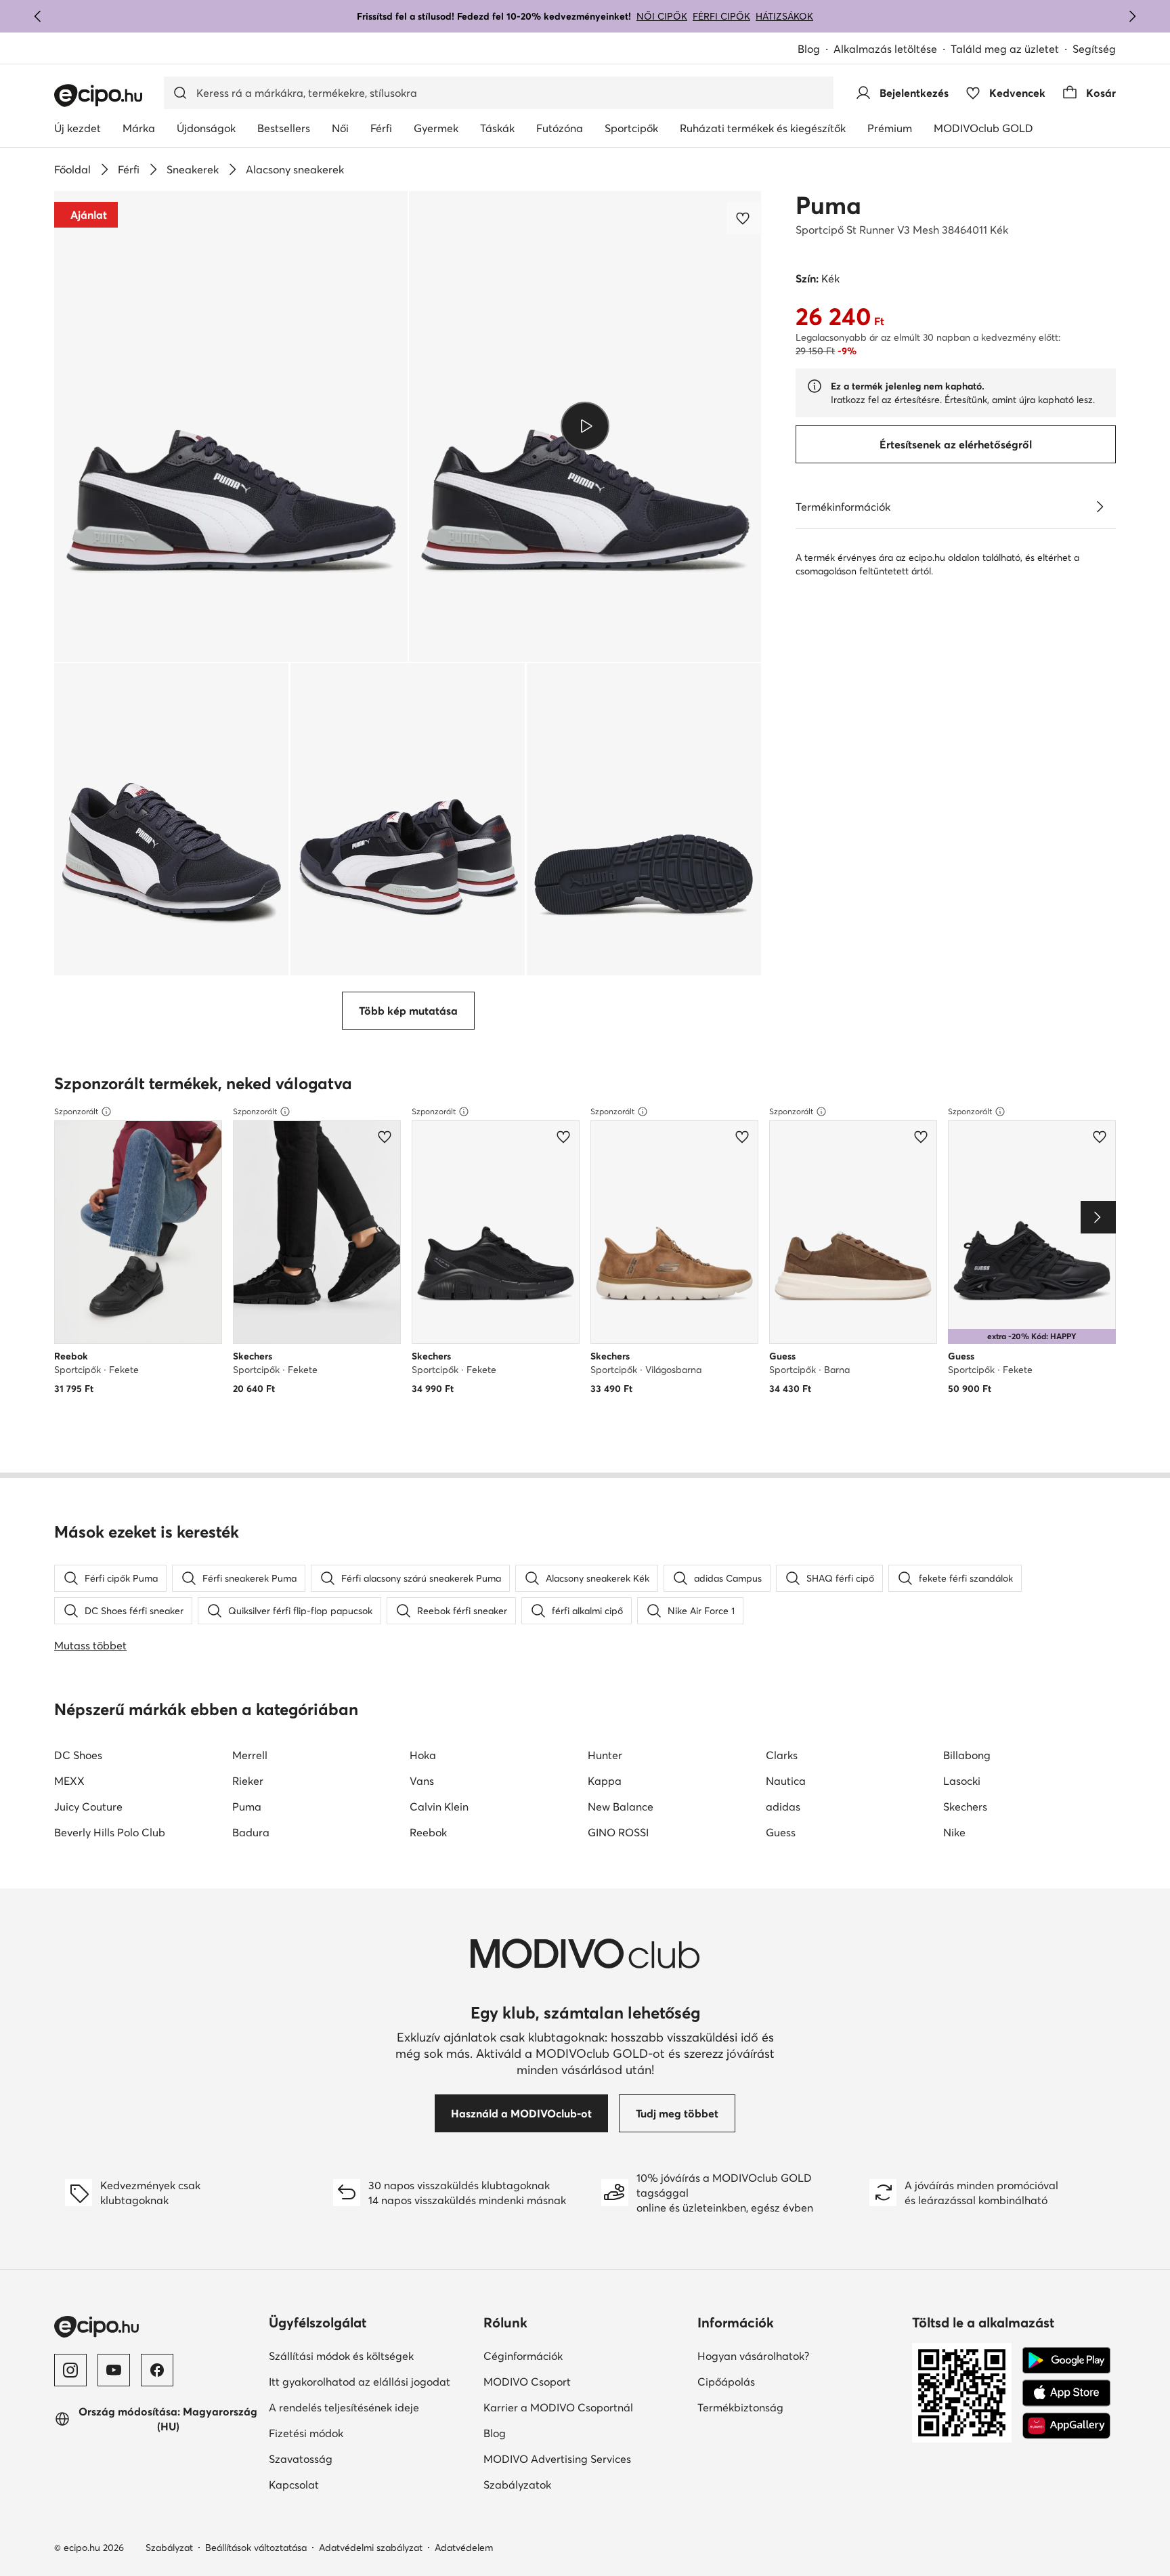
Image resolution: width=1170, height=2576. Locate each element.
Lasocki (962, 1781)
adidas (783, 1807)
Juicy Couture (88, 1807)
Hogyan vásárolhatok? (753, 2356)
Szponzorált (76, 1111)
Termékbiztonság (740, 2407)
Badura (251, 1832)
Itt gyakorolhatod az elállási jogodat (360, 2382)
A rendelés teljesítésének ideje (344, 2407)
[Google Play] (1066, 2361)
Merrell (250, 1755)
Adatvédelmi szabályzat (371, 2548)
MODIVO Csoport (527, 2382)
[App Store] (1066, 2393)
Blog (809, 49)
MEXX (69, 1781)
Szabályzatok (517, 2485)
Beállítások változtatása (256, 2548)
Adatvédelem (464, 2548)
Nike (954, 1832)
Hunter (605, 1755)
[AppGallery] (1066, 2426)
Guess (781, 1832)
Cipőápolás (726, 2382)
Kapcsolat (294, 2485)
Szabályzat (169, 2548)
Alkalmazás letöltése (885, 49)
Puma (828, 205)
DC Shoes (78, 1755)
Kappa (605, 1781)
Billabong (967, 1755)
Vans (422, 1781)
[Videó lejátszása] (585, 426)
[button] (231, 426)
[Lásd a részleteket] (1100, 507)
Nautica (786, 1781)
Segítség (1094, 49)
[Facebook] (157, 2370)
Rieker (248, 1781)
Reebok (428, 1832)
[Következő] (1132, 16)
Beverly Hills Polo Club (110, 1832)
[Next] (1098, 1217)
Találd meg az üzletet (1005, 49)
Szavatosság (301, 2459)
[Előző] (38, 16)
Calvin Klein (439, 1807)
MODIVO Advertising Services (557, 2459)
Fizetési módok (306, 2433)
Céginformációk (523, 2356)
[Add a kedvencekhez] (744, 218)
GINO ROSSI (618, 1832)
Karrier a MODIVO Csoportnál (558, 2407)
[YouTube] (114, 2370)
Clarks (782, 1755)
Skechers (965, 1807)
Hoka (423, 1755)
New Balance (621, 1807)
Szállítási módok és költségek (341, 2356)
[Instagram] (70, 2370)
